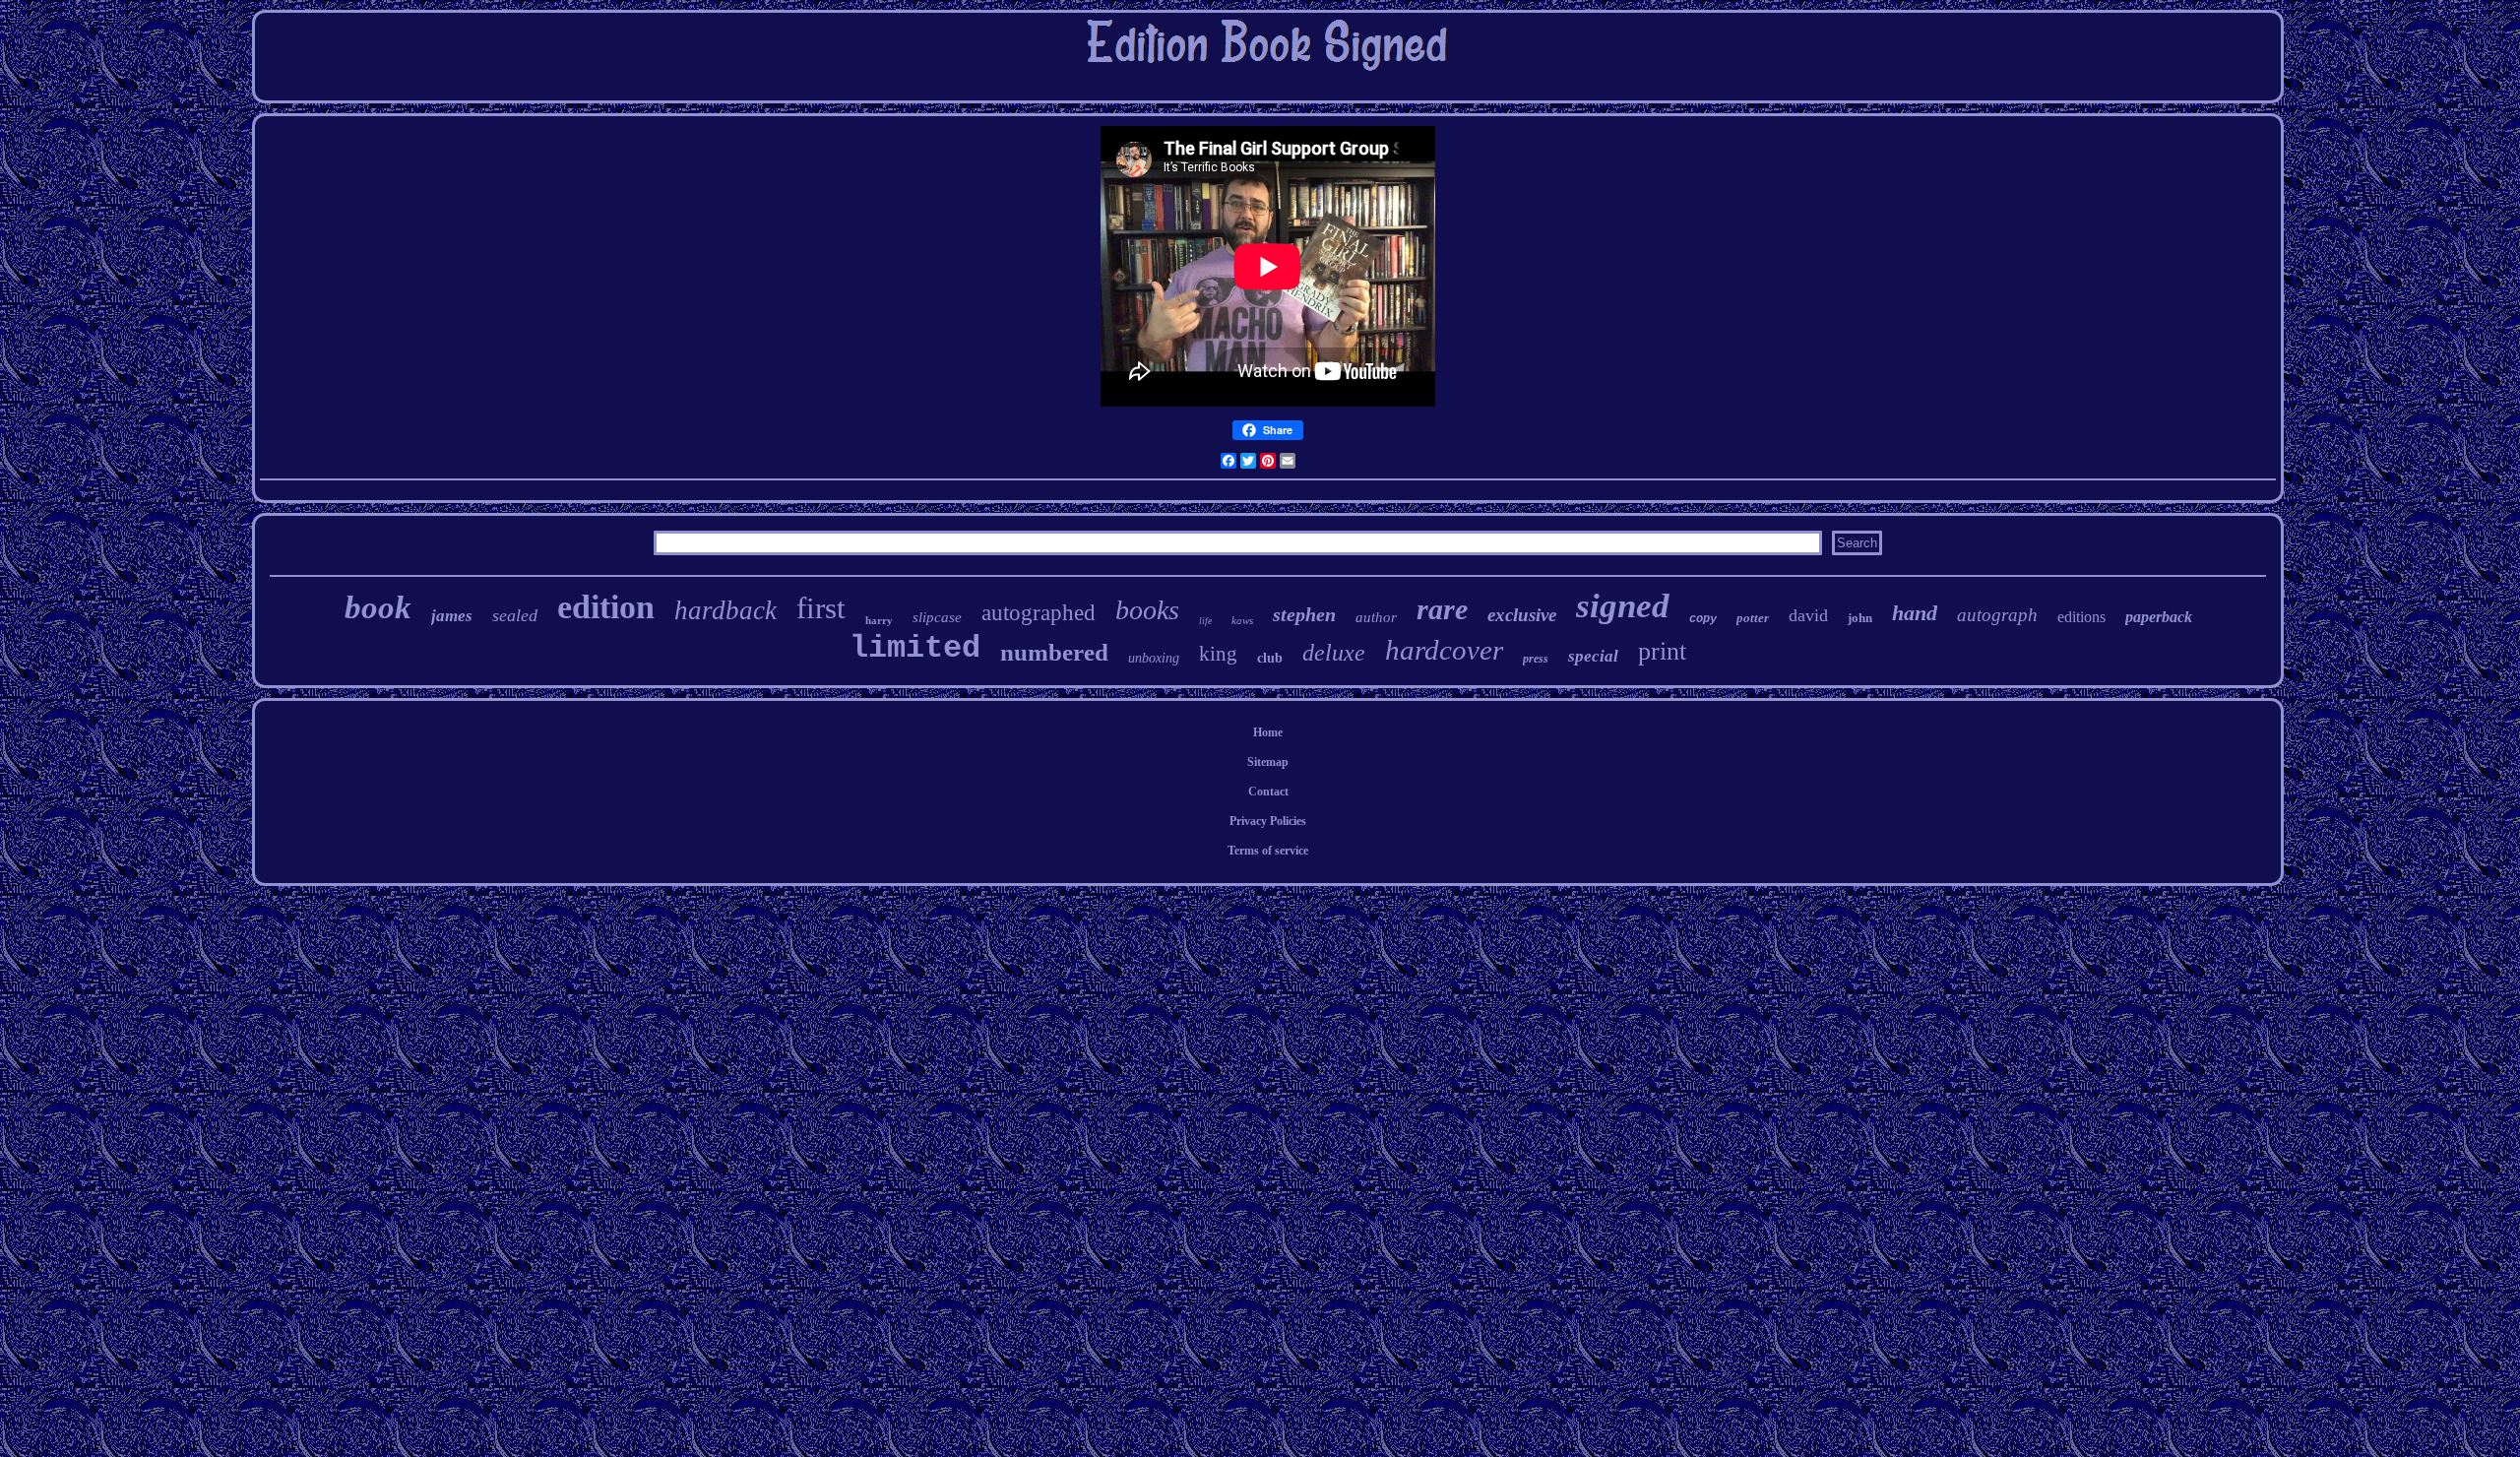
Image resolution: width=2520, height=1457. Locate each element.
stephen (1304, 614)
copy (1703, 619)
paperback (2159, 617)
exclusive (1522, 615)
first (821, 608)
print (1662, 651)
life (1205, 621)
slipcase (937, 617)
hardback (725, 610)
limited (915, 648)
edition (606, 607)
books (1147, 610)
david (1808, 615)
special (1593, 656)
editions (2081, 617)
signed (1623, 606)
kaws (1242, 620)
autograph (1997, 615)
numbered (1054, 652)
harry (879, 620)
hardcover (1444, 650)
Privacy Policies (1268, 821)
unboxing (1154, 658)
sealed (515, 615)
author (1376, 617)
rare (1442, 609)
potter (1753, 618)
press (1536, 659)
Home (1268, 732)
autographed (1039, 613)
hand (1915, 613)
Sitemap (1268, 762)
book (378, 607)
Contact (1268, 792)
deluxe (1334, 653)
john (1860, 618)
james (452, 616)
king (1218, 654)
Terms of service (1268, 851)
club (1270, 658)
